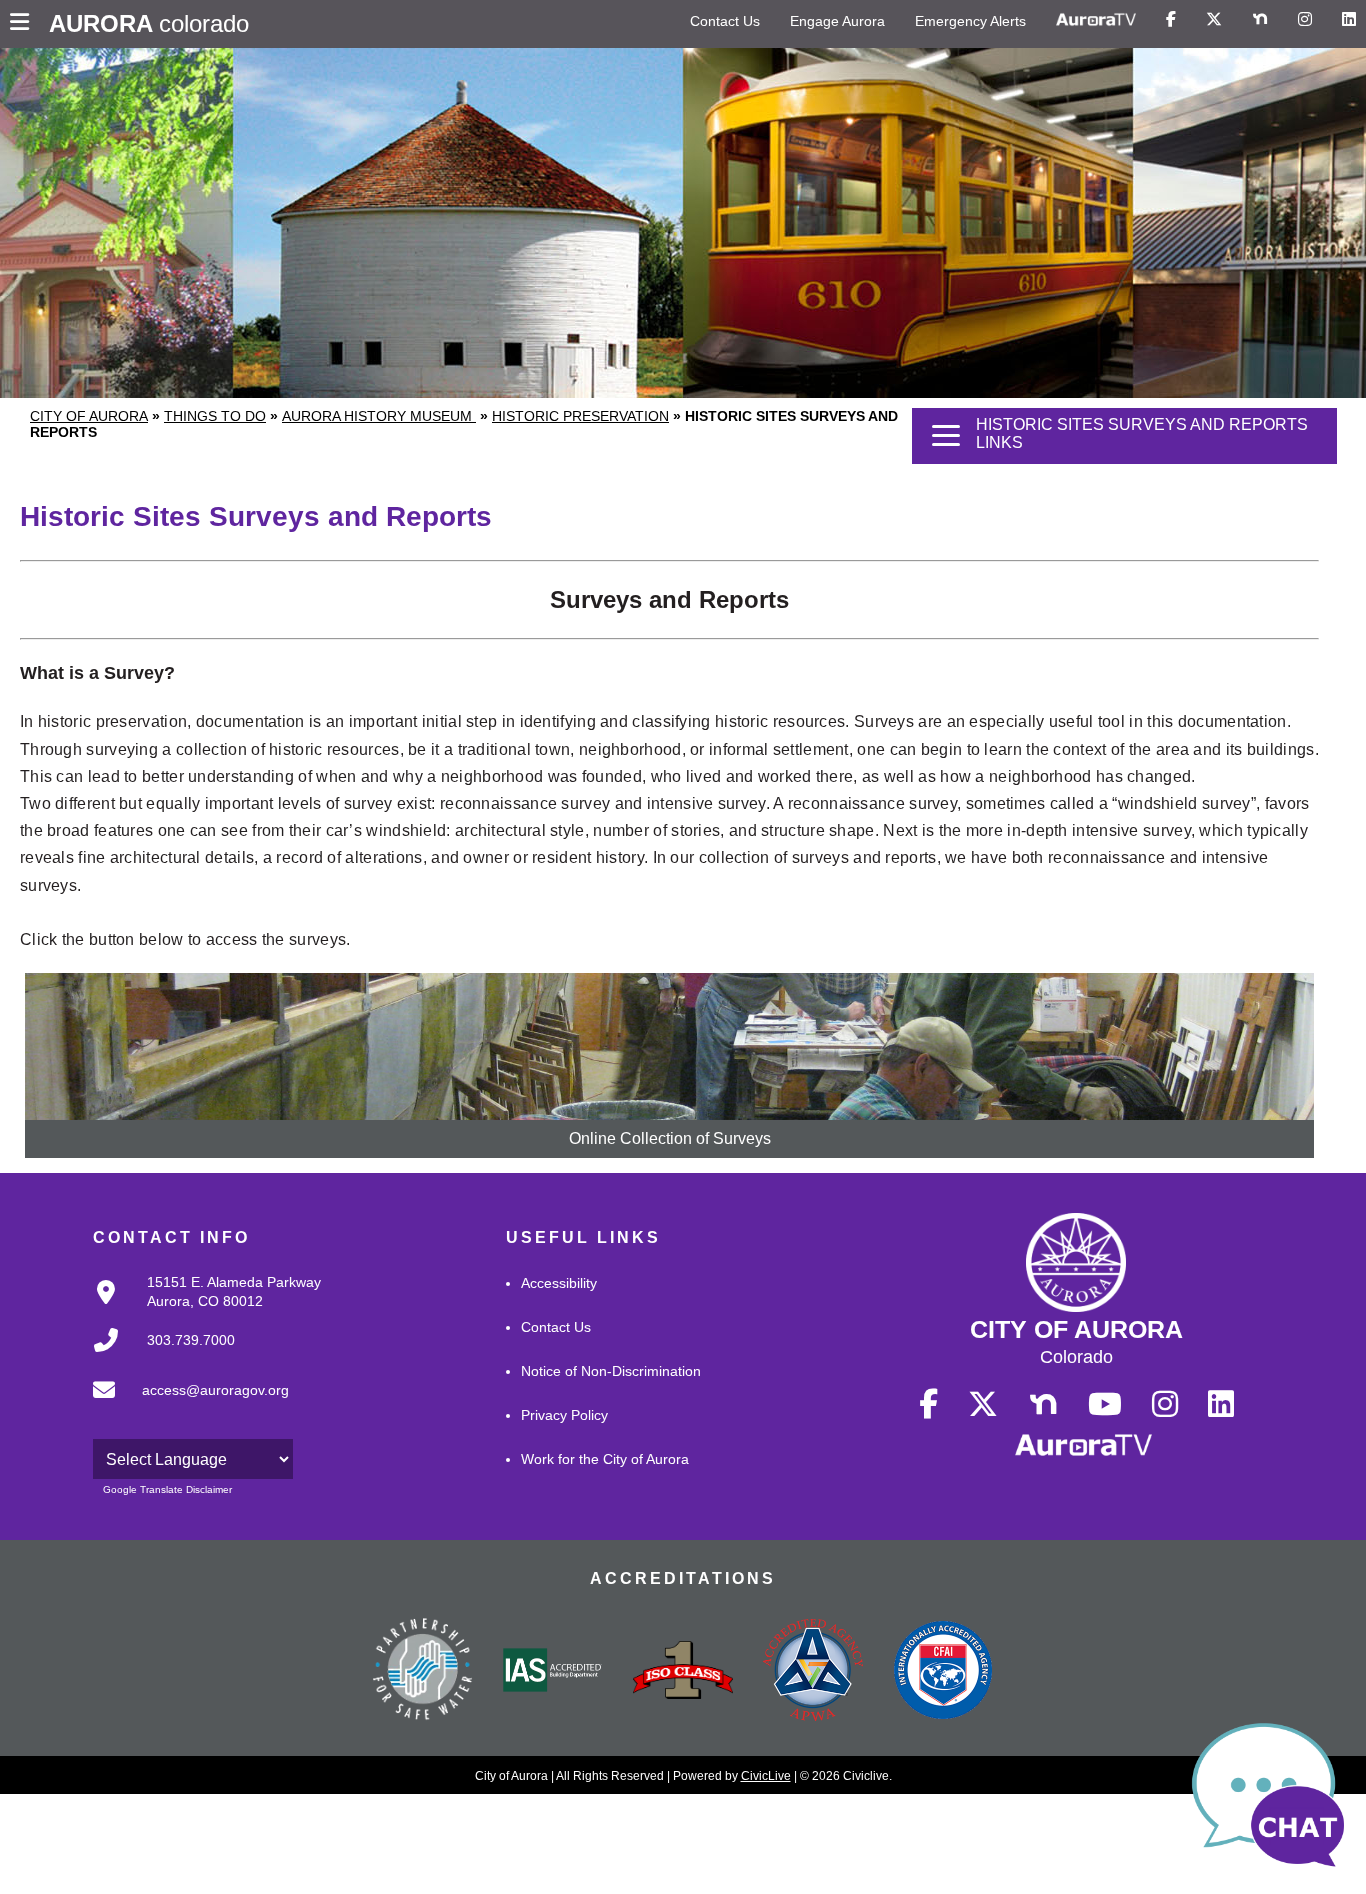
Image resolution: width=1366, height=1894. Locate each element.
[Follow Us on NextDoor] (1260, 20)
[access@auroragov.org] (185, 1406)
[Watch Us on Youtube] (1105, 1405)
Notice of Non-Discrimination (611, 1371)
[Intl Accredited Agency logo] (943, 1672)
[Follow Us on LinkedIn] (1349, 20)
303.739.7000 (191, 1340)
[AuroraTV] (1096, 20)
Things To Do (215, 416)
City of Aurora (89, 416)
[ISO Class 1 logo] (683, 1672)
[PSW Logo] (423, 1672)
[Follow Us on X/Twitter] (1214, 20)
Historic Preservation (580, 416)
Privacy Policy (564, 1415)
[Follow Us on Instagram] (1305, 20)
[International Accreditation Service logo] (553, 1672)
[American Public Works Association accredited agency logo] (813, 1672)
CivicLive (766, 1776)
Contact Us (725, 21)
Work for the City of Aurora (605, 1459)
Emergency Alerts (970, 21)
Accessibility (559, 1283)
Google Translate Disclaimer (167, 1489)
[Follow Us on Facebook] (1171, 20)
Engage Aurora (837, 21)
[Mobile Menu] (24, 24)
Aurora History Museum (379, 416)
